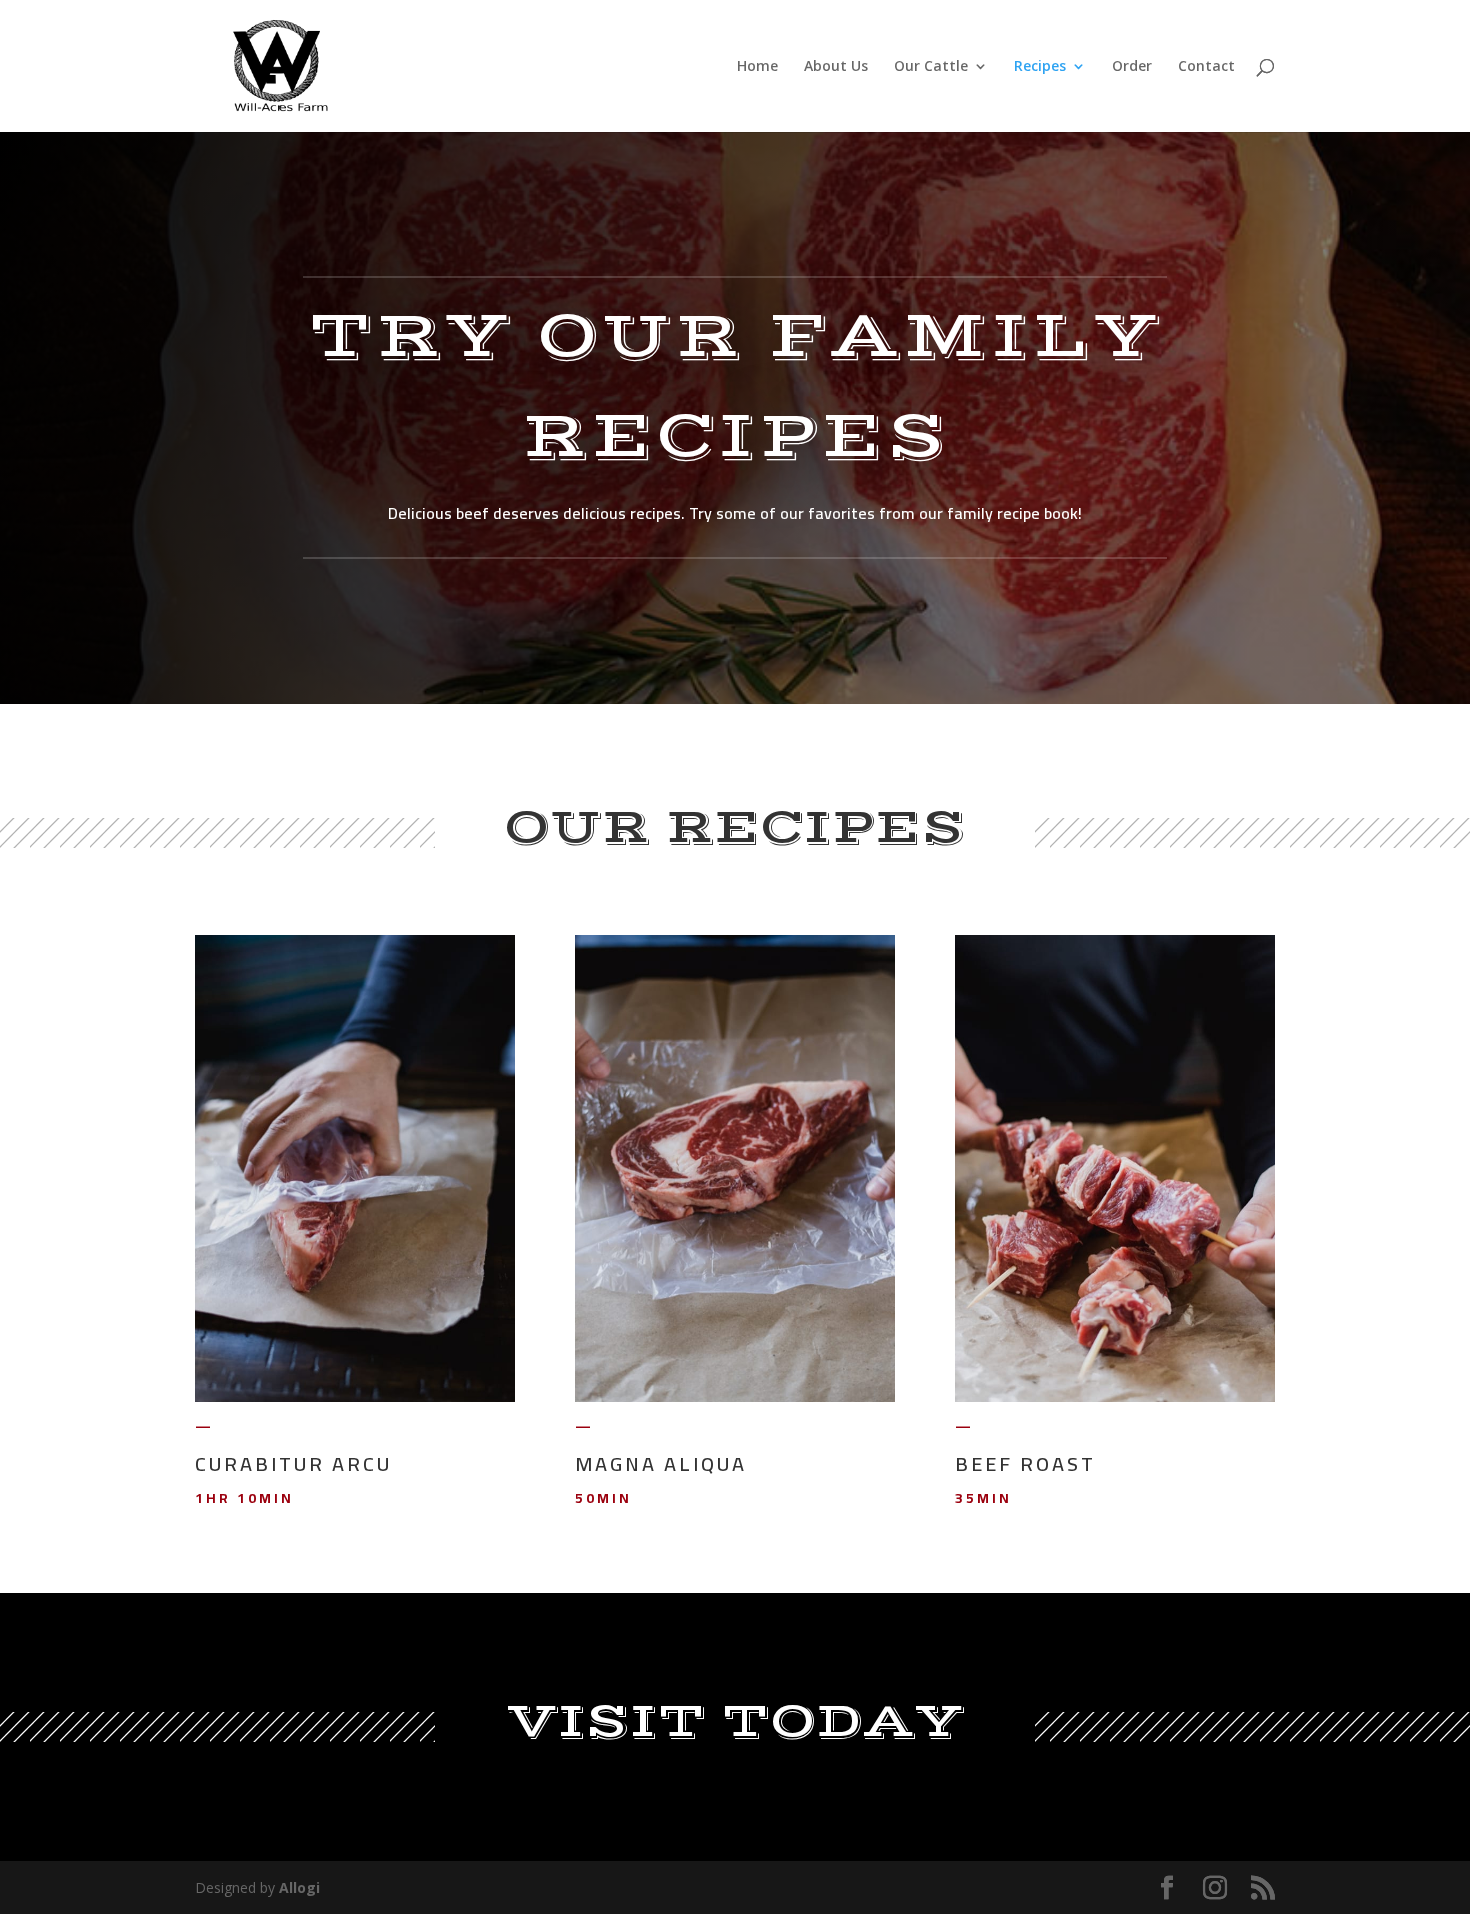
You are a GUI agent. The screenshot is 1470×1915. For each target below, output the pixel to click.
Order (1132, 67)
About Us (836, 67)
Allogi (299, 1887)
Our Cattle (931, 67)
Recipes (1040, 67)
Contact (1206, 67)
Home (757, 67)
